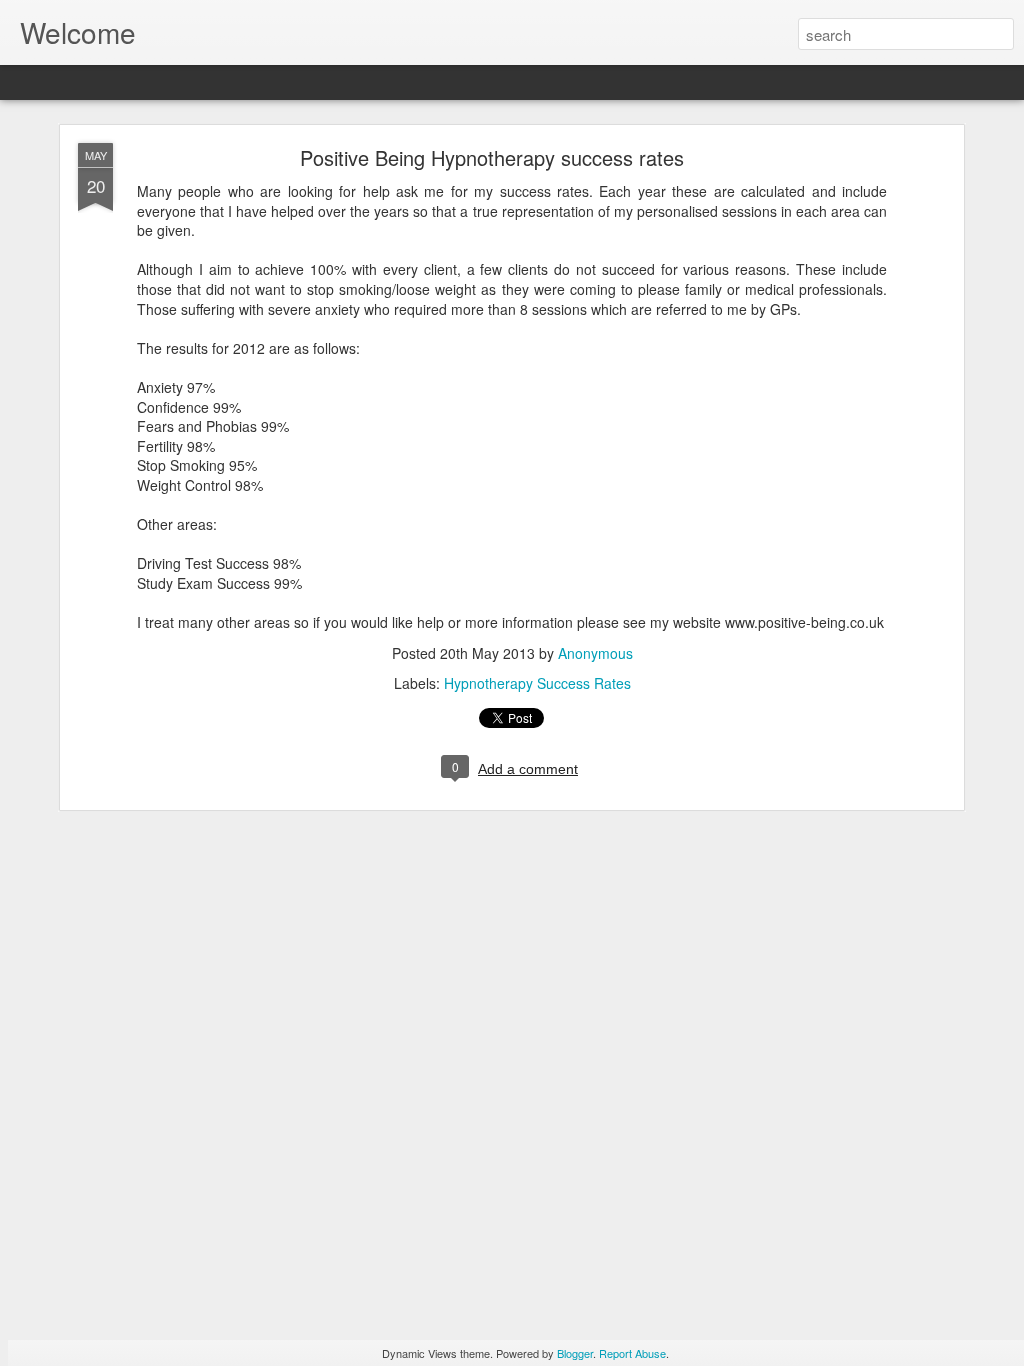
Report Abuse (632, 1353)
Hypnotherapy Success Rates (537, 683)
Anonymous (595, 653)
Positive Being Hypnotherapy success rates (492, 157)
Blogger (575, 1353)
